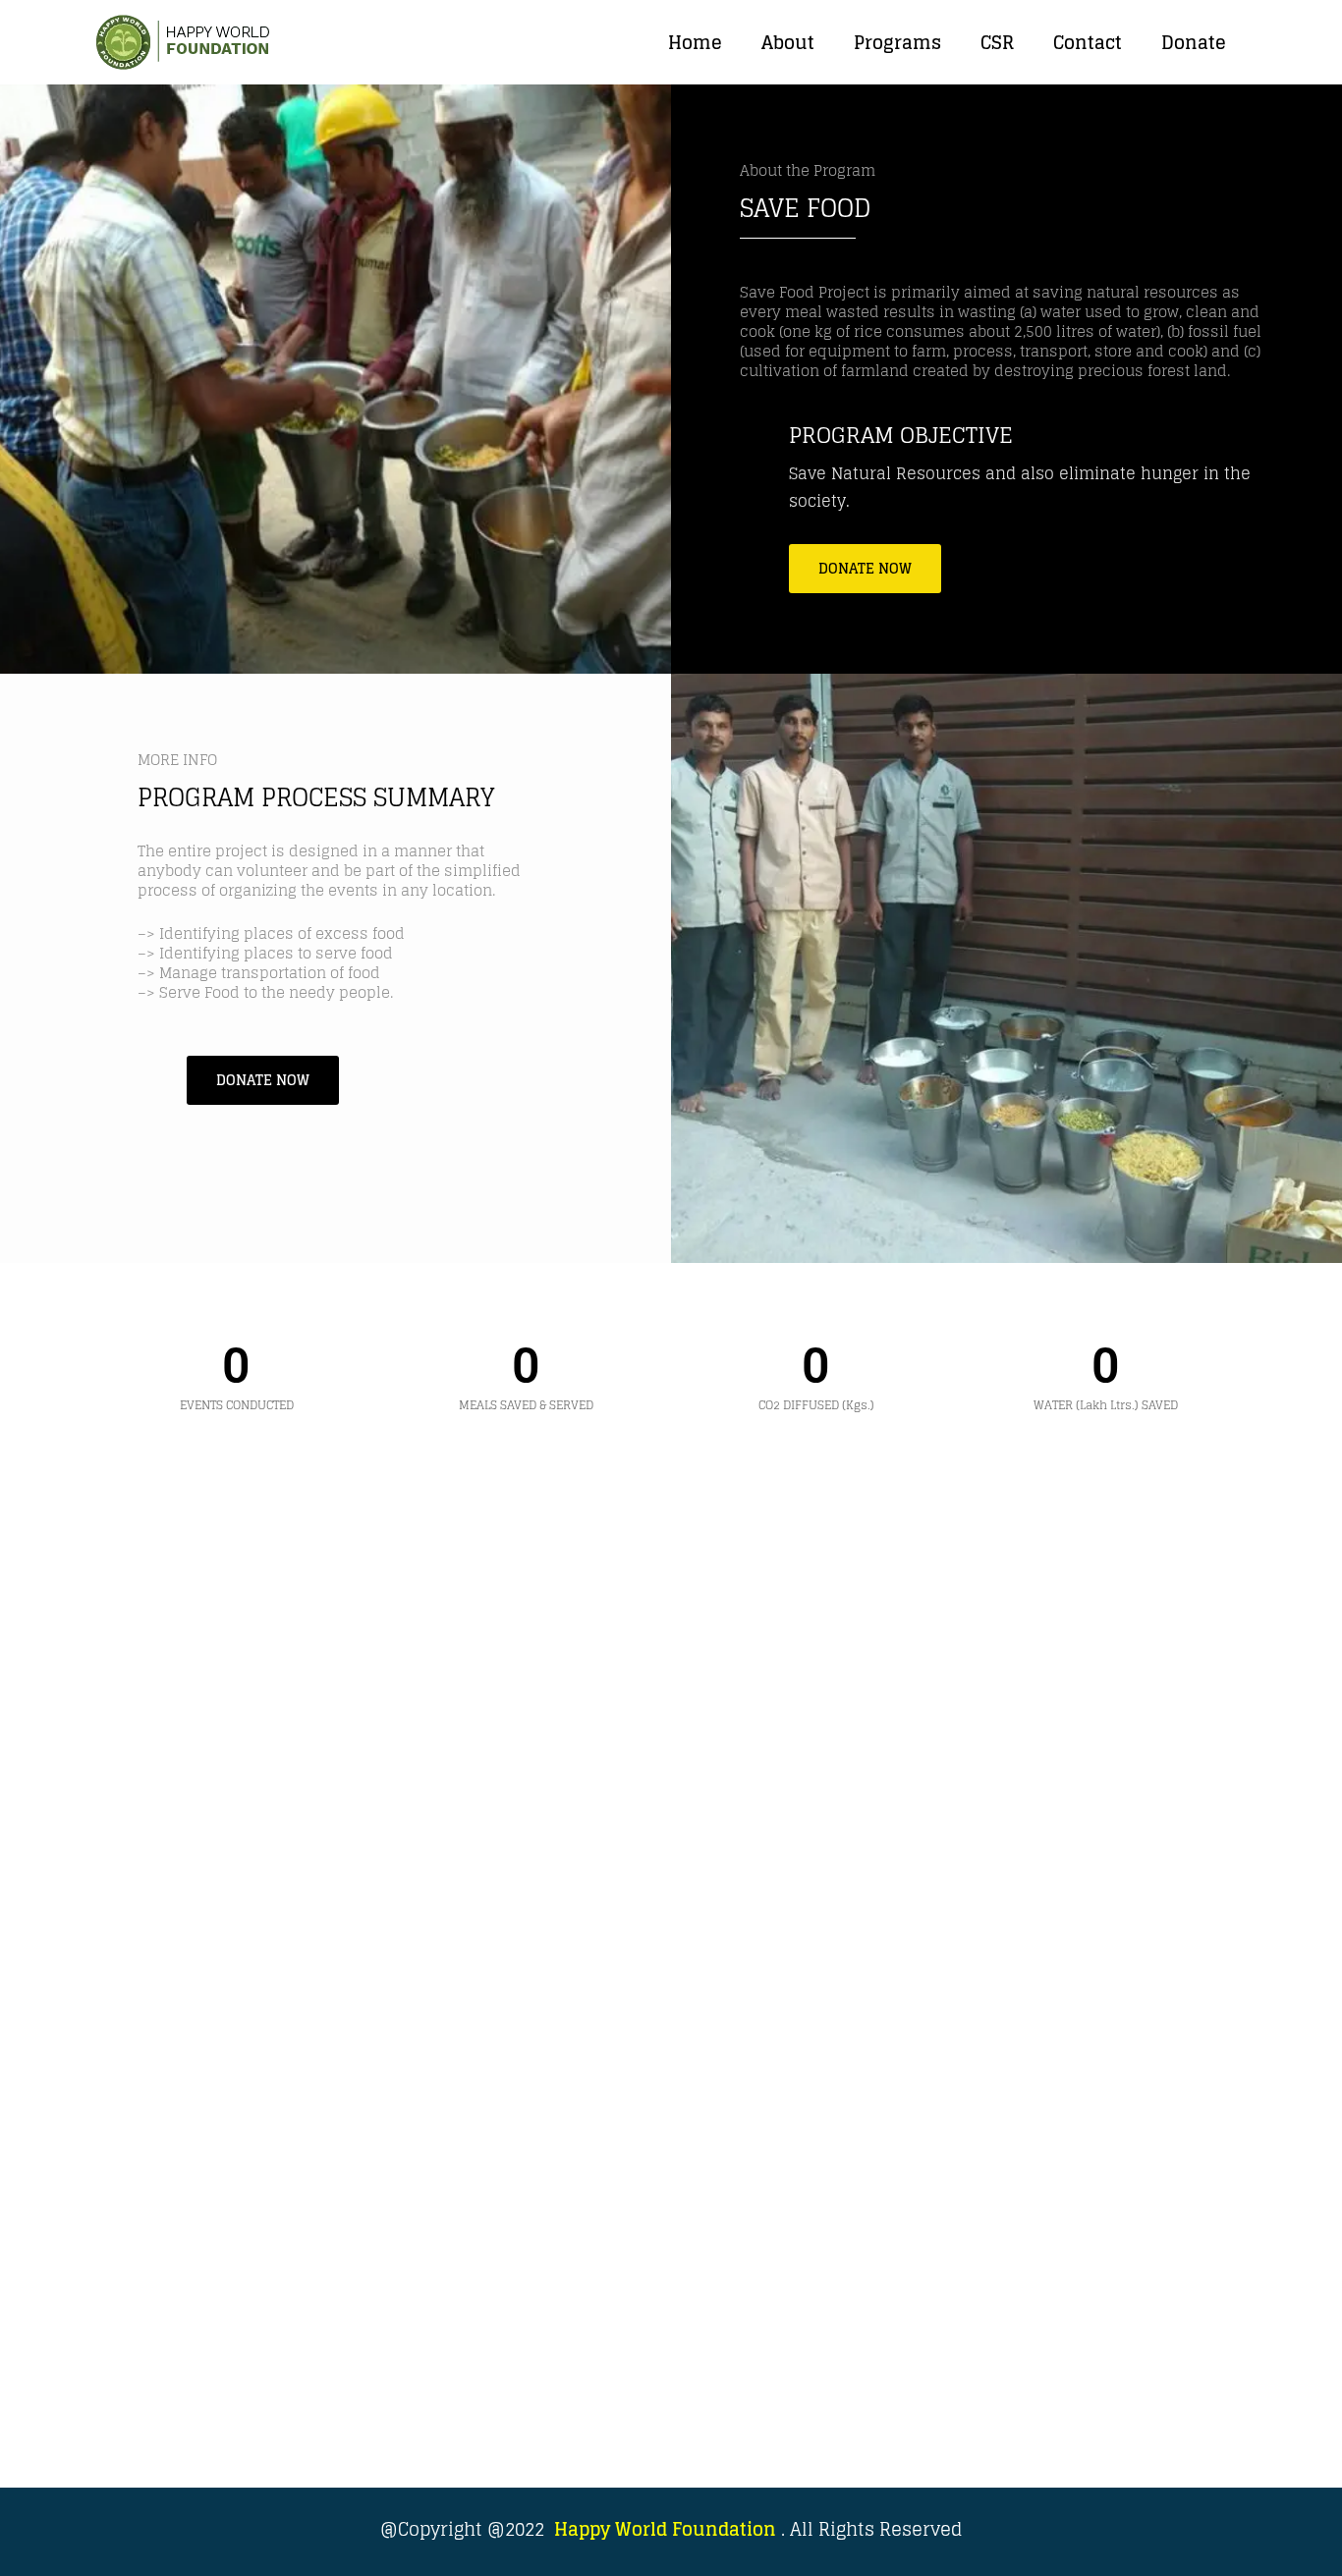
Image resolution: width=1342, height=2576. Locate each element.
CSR (997, 42)
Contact (1088, 42)
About (788, 42)
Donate (1194, 42)
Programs (897, 42)
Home (695, 42)
